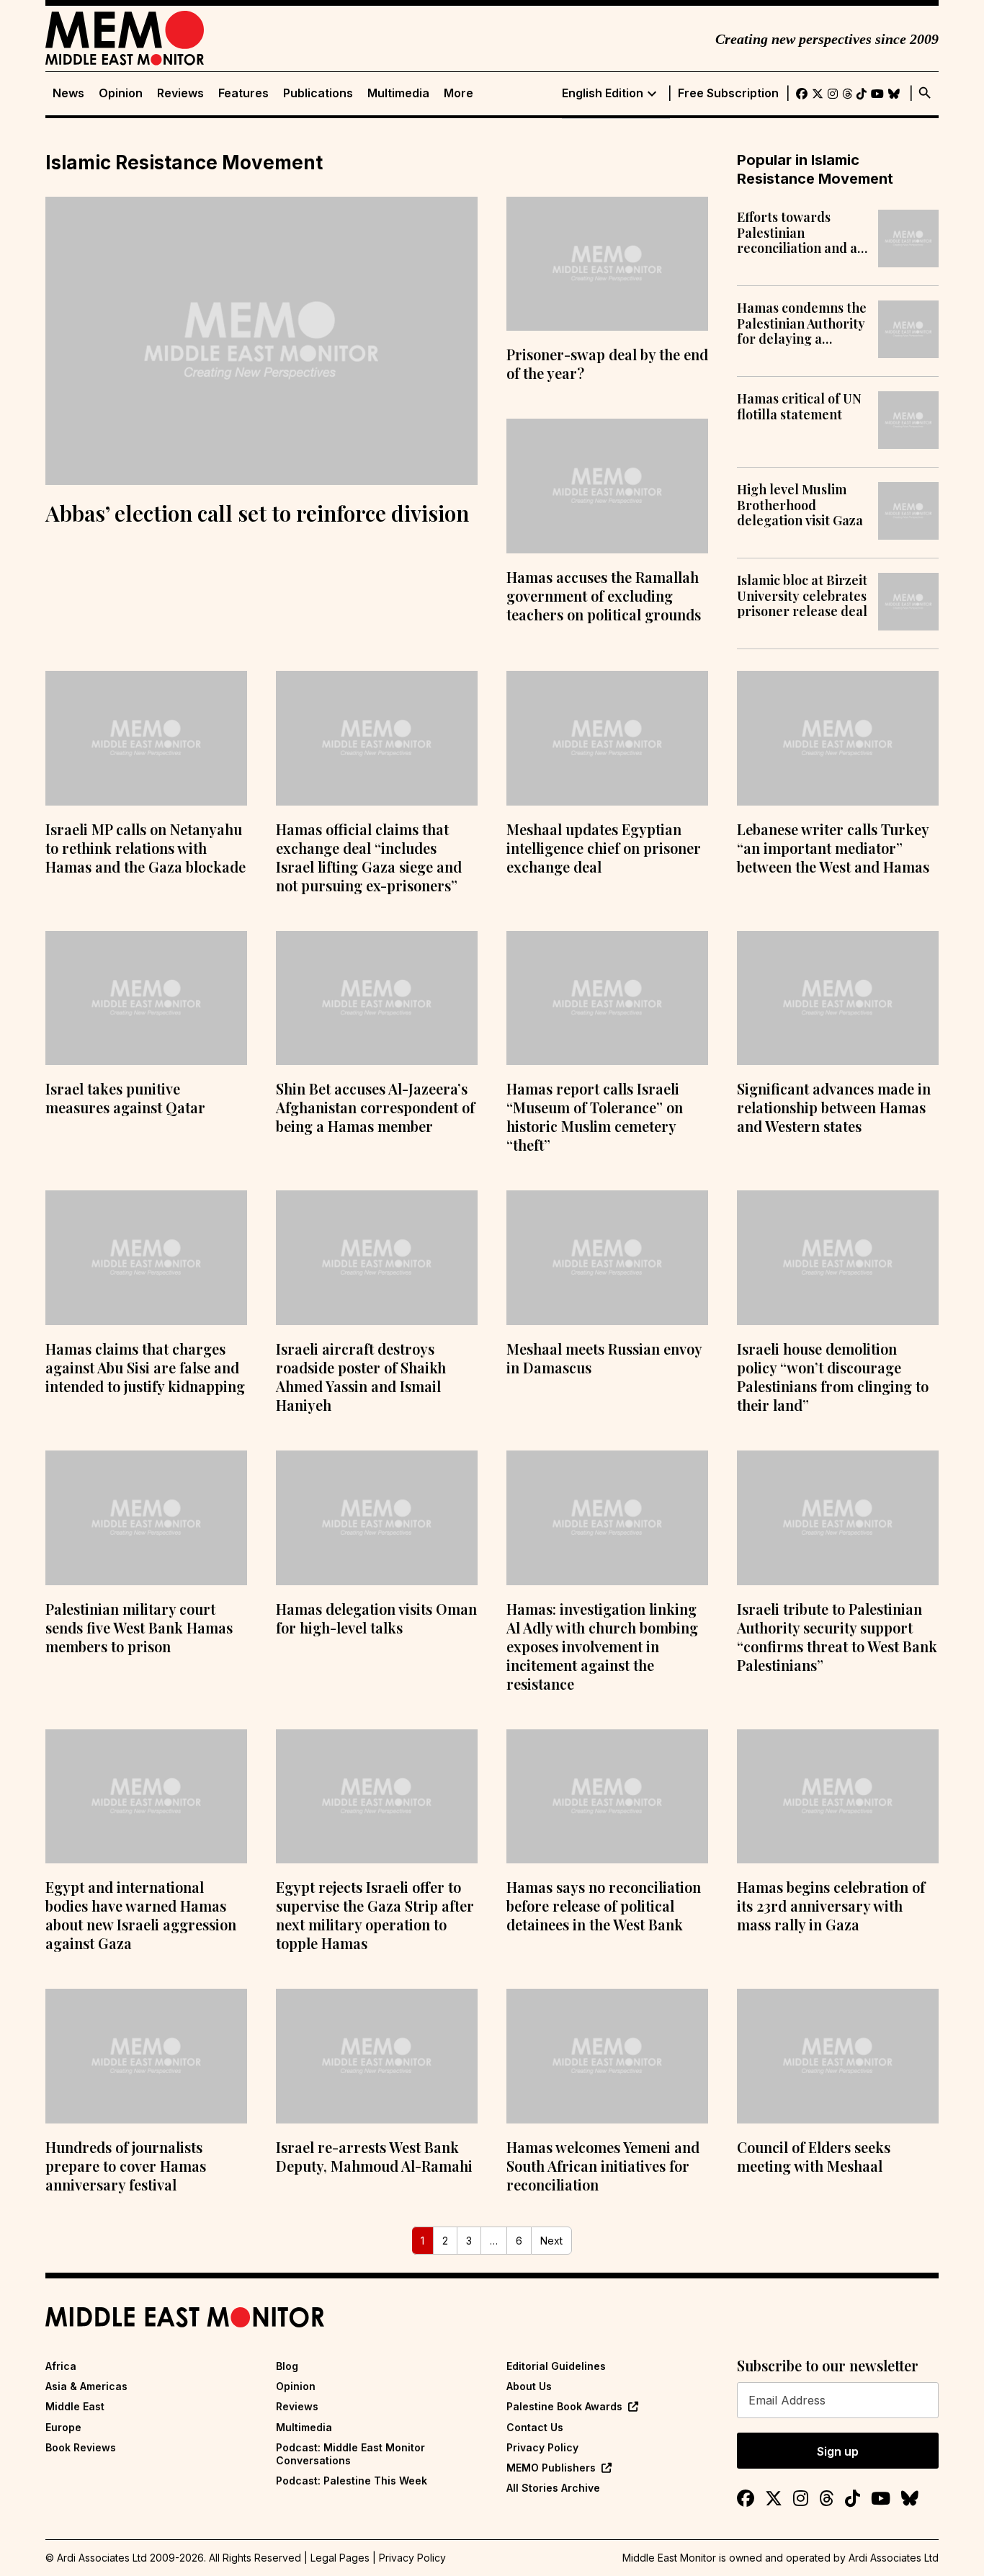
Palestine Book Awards (564, 2406)
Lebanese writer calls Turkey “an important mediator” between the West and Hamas (833, 848)
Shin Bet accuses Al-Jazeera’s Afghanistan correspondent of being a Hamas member (375, 1107)
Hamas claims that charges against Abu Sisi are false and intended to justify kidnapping (145, 1367)
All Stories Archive (553, 2488)
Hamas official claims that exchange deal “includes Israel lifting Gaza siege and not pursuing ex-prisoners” (369, 857)
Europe (63, 2427)
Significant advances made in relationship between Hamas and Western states (834, 1107)
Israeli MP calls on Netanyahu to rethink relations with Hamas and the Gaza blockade (146, 848)
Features (243, 93)
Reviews (180, 93)
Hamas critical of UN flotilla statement (799, 407)
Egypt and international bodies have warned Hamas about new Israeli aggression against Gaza (141, 1915)
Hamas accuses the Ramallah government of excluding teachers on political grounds (604, 596)
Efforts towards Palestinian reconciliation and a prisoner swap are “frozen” (797, 233)
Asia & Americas (86, 2386)
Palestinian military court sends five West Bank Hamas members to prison (139, 1627)
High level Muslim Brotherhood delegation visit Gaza (800, 505)
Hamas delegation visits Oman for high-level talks (376, 1618)
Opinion (121, 93)
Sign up (838, 2451)
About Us (529, 2386)
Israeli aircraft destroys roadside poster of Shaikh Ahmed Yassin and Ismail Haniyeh (361, 1377)
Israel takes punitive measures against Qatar (125, 1098)
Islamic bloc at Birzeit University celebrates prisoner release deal (802, 596)
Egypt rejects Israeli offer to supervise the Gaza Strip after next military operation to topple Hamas (375, 1915)
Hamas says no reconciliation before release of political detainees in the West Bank (604, 1906)
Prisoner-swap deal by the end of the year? (607, 364)
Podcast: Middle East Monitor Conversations (350, 2454)
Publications (318, 93)
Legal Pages (340, 2558)
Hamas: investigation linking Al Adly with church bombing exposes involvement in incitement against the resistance (602, 1646)
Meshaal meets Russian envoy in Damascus (604, 1358)
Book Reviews (81, 2447)
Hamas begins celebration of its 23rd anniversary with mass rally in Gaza (831, 1906)
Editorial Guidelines (556, 2366)
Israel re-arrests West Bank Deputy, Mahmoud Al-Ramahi (374, 2156)
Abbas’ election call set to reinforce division (257, 513)
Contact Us (535, 2427)
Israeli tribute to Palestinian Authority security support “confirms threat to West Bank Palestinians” (837, 1637)
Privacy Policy (542, 2447)
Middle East (75, 2406)
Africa (61, 2366)
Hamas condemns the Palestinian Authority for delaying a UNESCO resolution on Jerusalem (802, 324)
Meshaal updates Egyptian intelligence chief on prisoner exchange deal (604, 848)
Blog (287, 2366)
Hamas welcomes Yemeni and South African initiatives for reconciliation (603, 2166)
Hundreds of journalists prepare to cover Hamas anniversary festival (126, 2166)
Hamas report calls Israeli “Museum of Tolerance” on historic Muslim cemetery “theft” (595, 1117)
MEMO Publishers (551, 2468)
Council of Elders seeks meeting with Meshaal (814, 2156)
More (459, 93)
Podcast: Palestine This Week (352, 2481)
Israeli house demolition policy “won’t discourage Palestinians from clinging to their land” (833, 1377)
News (68, 93)
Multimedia (398, 93)
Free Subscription (728, 93)
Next (551, 2241)
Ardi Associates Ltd (894, 2558)
